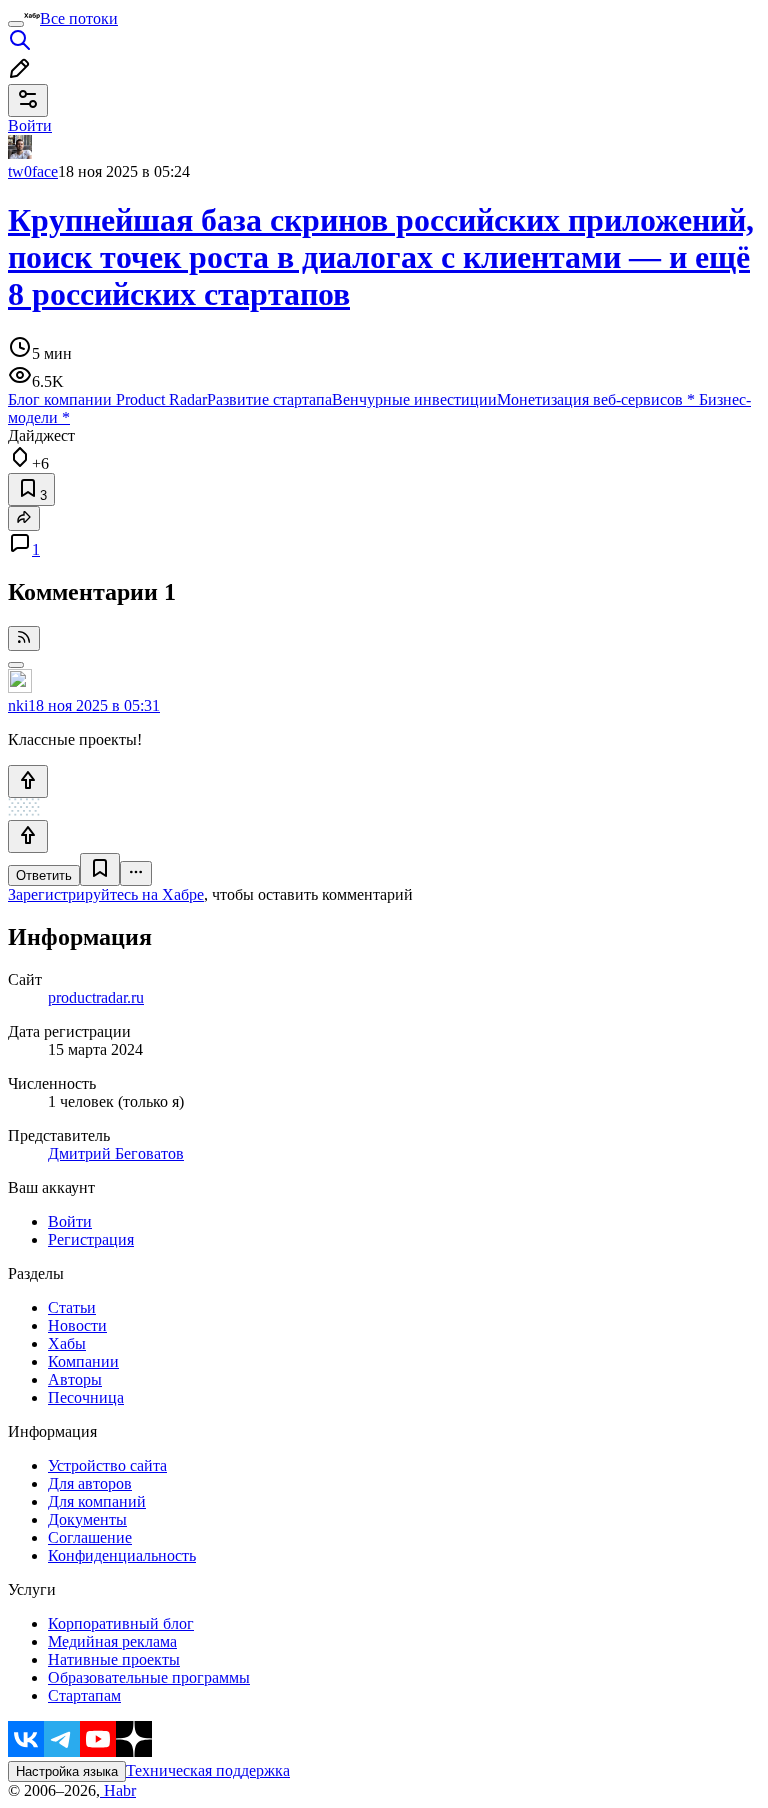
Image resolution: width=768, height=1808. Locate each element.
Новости (77, 1325)
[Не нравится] (28, 836)
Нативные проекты (114, 1659)
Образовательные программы (149, 1677)
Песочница (86, 1397)
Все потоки (79, 18)
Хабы (67, 1343)
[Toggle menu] (16, 24)
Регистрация (91, 1239)
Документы (87, 1519)
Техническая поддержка (208, 1770)
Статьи (72, 1307)
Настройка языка (67, 1771)
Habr (118, 1790)
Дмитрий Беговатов (116, 1153)
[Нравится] (28, 781)
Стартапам (84, 1695)
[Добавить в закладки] (100, 869)
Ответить (44, 875)
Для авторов (90, 1483)
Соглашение (90, 1537)
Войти (70, 1221)
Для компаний (97, 1501)
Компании (83, 1361)
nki (18, 705)
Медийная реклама (112, 1641)
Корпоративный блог (121, 1623)
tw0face (33, 171)
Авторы (75, 1379)
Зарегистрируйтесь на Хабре (106, 894)
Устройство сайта (107, 1465)
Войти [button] (30, 125)
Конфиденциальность (122, 1555)
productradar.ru (96, 997)
